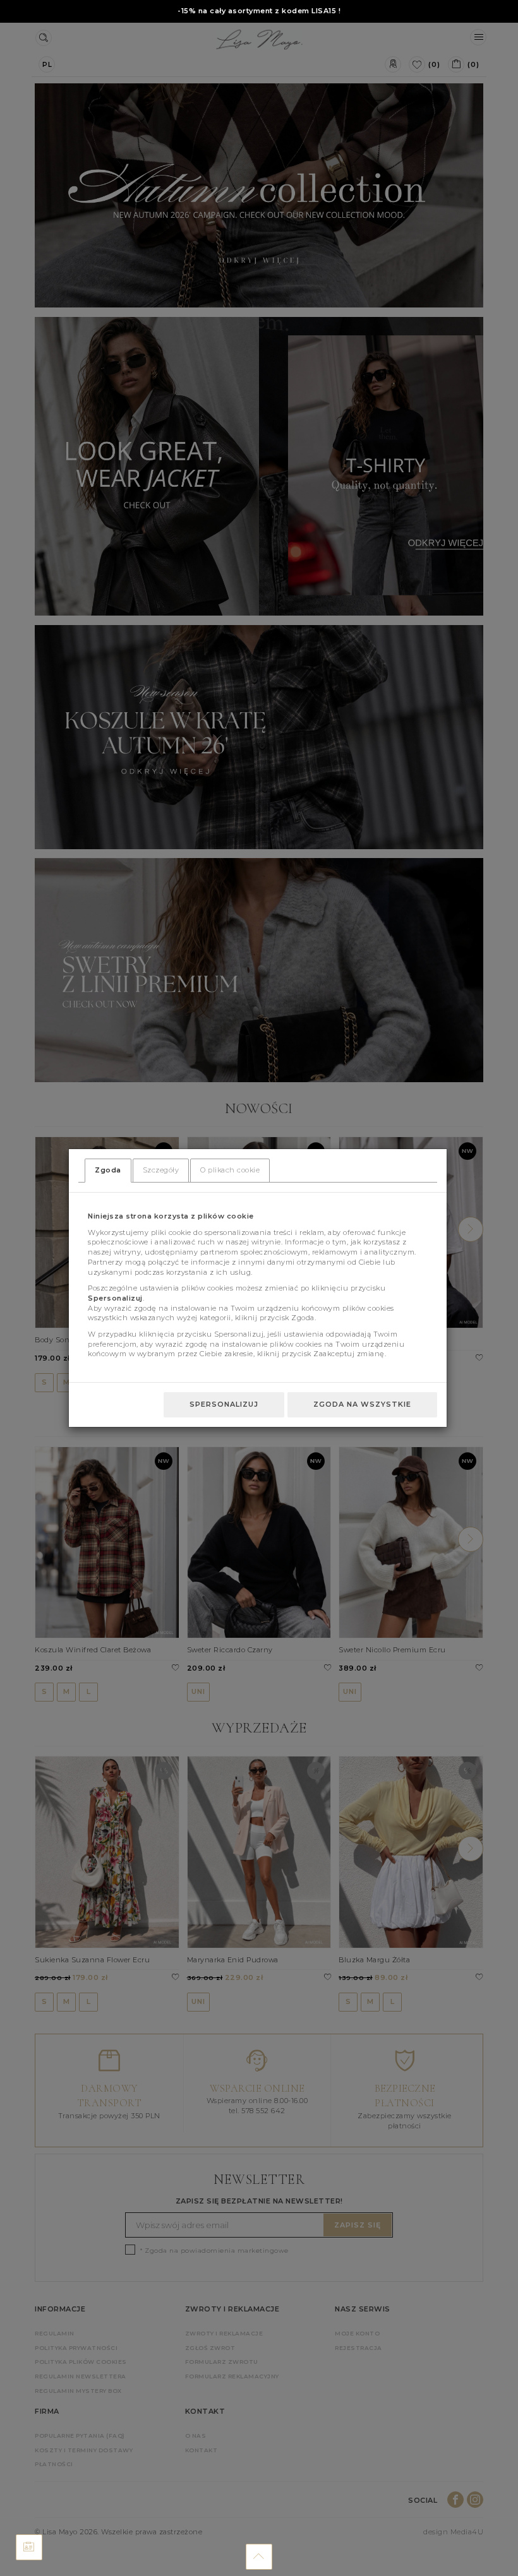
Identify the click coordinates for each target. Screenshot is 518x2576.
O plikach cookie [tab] (230, 1170)
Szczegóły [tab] (161, 1170)
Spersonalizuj (224, 1404)
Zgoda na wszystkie (362, 1404)
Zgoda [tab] (108, 1170)
